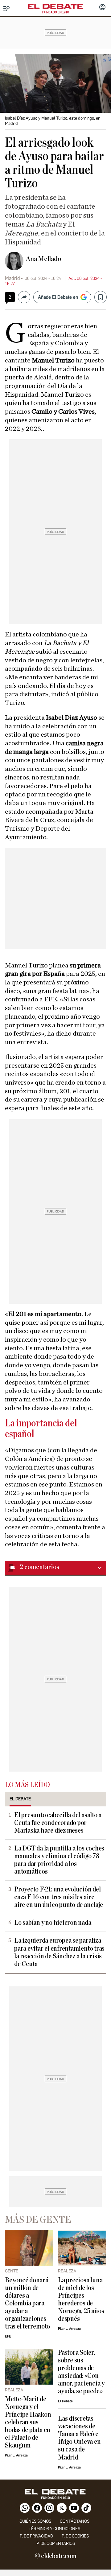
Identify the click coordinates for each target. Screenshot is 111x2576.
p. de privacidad (36, 2536)
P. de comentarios (56, 2543)
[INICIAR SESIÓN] (102, 8)
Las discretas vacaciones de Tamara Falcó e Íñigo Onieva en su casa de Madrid (79, 2438)
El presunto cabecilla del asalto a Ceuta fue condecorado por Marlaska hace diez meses (58, 1823)
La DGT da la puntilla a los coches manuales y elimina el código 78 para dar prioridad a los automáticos (59, 1860)
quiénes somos (35, 2521)
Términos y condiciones (54, 2529)
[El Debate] (55, 6)
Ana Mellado (43, 259)
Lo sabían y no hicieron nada (53, 1923)
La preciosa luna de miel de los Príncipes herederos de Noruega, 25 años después (81, 2300)
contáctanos (75, 2521)
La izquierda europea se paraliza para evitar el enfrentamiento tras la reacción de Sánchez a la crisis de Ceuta (59, 1952)
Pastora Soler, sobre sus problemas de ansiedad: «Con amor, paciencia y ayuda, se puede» (81, 2372)
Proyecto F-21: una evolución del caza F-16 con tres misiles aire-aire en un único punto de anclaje (58, 1897)
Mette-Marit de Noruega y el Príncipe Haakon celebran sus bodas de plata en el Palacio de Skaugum (28, 2422)
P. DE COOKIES (75, 2536)
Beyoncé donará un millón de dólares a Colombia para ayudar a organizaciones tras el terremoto (27, 2303)
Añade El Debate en (58, 297)
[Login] (102, 8)
